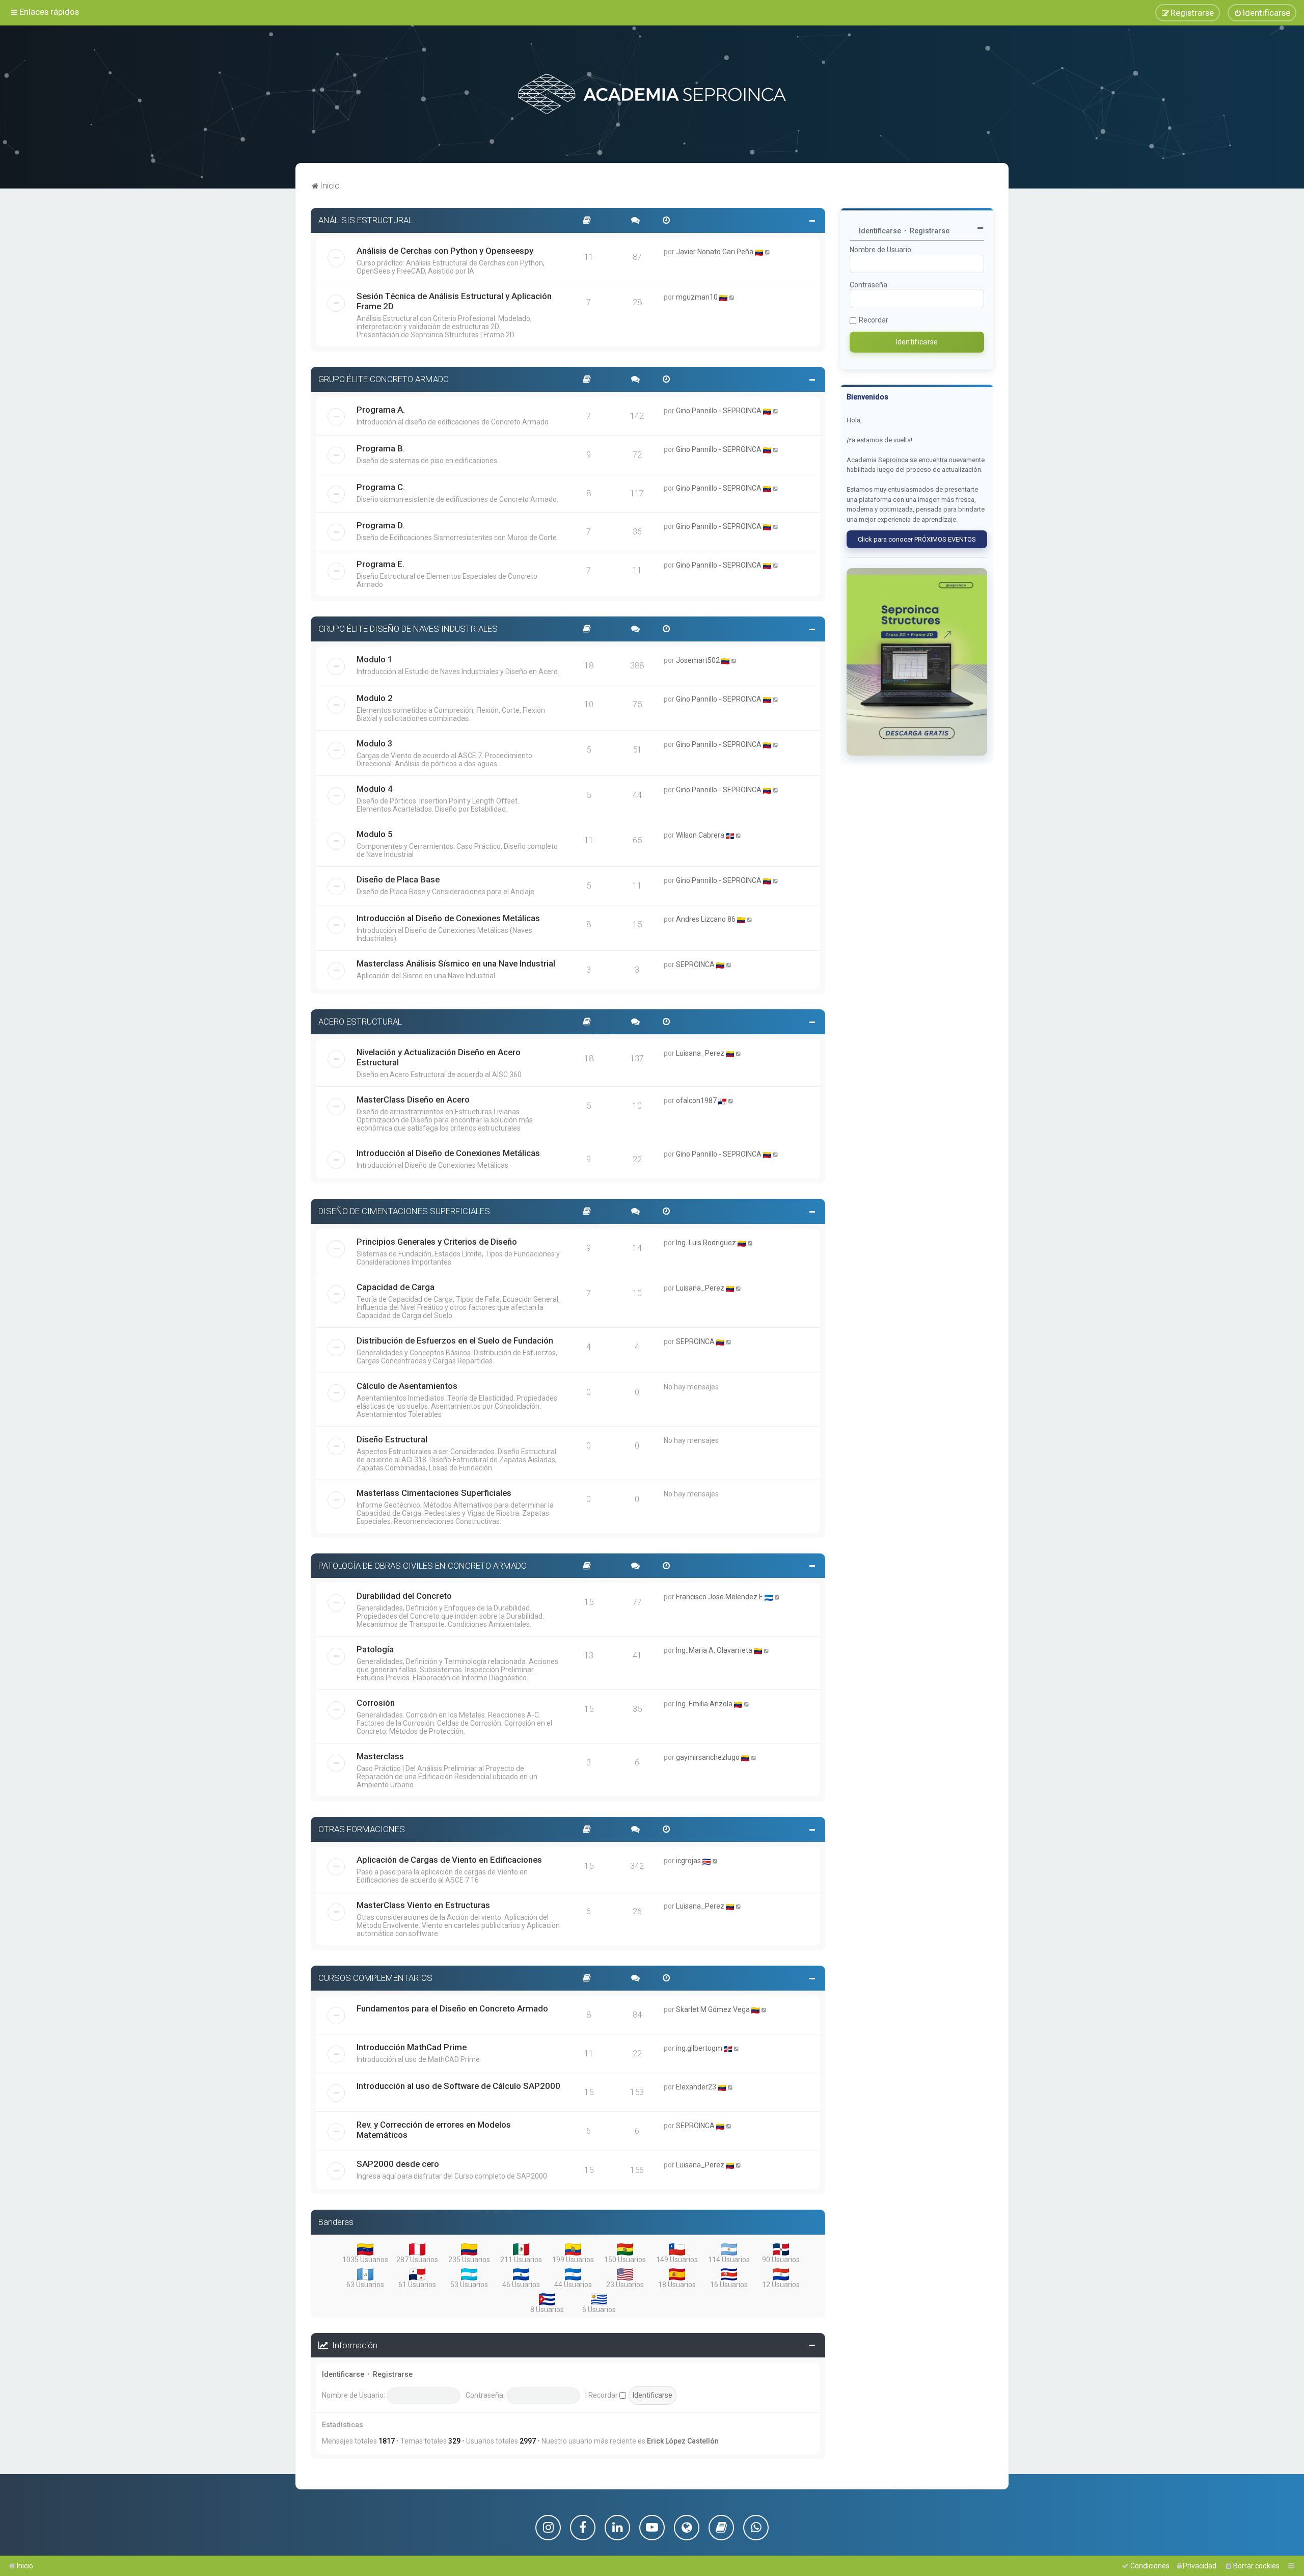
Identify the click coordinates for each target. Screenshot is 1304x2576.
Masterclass (380, 1756)
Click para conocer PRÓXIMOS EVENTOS (917, 539)
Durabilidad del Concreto (404, 1596)
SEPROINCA (695, 964)
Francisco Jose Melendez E (719, 1597)
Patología (375, 1649)
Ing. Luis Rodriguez (706, 1243)
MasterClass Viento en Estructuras (423, 1905)
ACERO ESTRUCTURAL (360, 1022)
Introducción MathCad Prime (412, 2047)
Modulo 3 (375, 743)
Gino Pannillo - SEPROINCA (719, 411)
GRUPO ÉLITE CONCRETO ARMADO (384, 379)
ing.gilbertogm (699, 2048)
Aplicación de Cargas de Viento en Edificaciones (449, 1860)
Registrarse (393, 2374)
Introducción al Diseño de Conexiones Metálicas (448, 918)
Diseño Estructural (392, 1439)
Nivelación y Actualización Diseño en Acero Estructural (439, 1057)
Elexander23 (696, 2087)
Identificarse (343, 2374)
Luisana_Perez (700, 1053)
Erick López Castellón (683, 2441)
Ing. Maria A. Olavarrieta (714, 1650)
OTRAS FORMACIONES (362, 1829)
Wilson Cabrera (700, 835)
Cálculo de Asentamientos (407, 1386)
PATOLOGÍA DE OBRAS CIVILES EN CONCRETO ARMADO (423, 1566)
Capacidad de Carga (396, 1287)
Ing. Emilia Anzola (704, 1704)
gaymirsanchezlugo (708, 1757)
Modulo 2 (375, 698)
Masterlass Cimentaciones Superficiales (434, 1493)
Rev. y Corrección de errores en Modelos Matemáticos (434, 2130)
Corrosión (376, 1703)
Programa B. (381, 448)
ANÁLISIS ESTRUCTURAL (365, 220)
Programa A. (381, 410)
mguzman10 (697, 297)
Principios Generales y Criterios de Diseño (437, 1242)
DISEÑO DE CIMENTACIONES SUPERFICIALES (404, 1211)
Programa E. (381, 564)
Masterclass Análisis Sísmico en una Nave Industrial (456, 963)
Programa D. (381, 525)
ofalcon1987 (696, 1101)
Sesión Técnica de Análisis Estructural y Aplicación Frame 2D (454, 301)
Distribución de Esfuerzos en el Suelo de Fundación (455, 1340)
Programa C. (381, 487)
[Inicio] (652, 94)
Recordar (604, 2395)
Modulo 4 (375, 789)
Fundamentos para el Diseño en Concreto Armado (452, 2008)
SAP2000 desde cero (398, 2164)
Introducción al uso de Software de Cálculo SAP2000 (458, 2086)
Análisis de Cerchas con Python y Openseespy (445, 251)
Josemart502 (698, 660)
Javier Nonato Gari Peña (715, 252)
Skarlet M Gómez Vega (713, 2009)
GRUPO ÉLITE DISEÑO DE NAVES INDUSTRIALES (408, 629)
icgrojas (688, 1861)
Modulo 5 (375, 834)
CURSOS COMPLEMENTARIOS (375, 1978)
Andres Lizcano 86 (706, 919)
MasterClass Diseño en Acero (413, 1099)
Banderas (336, 2222)
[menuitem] (1262, 13)
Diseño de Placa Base (398, 879)
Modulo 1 (375, 659)
